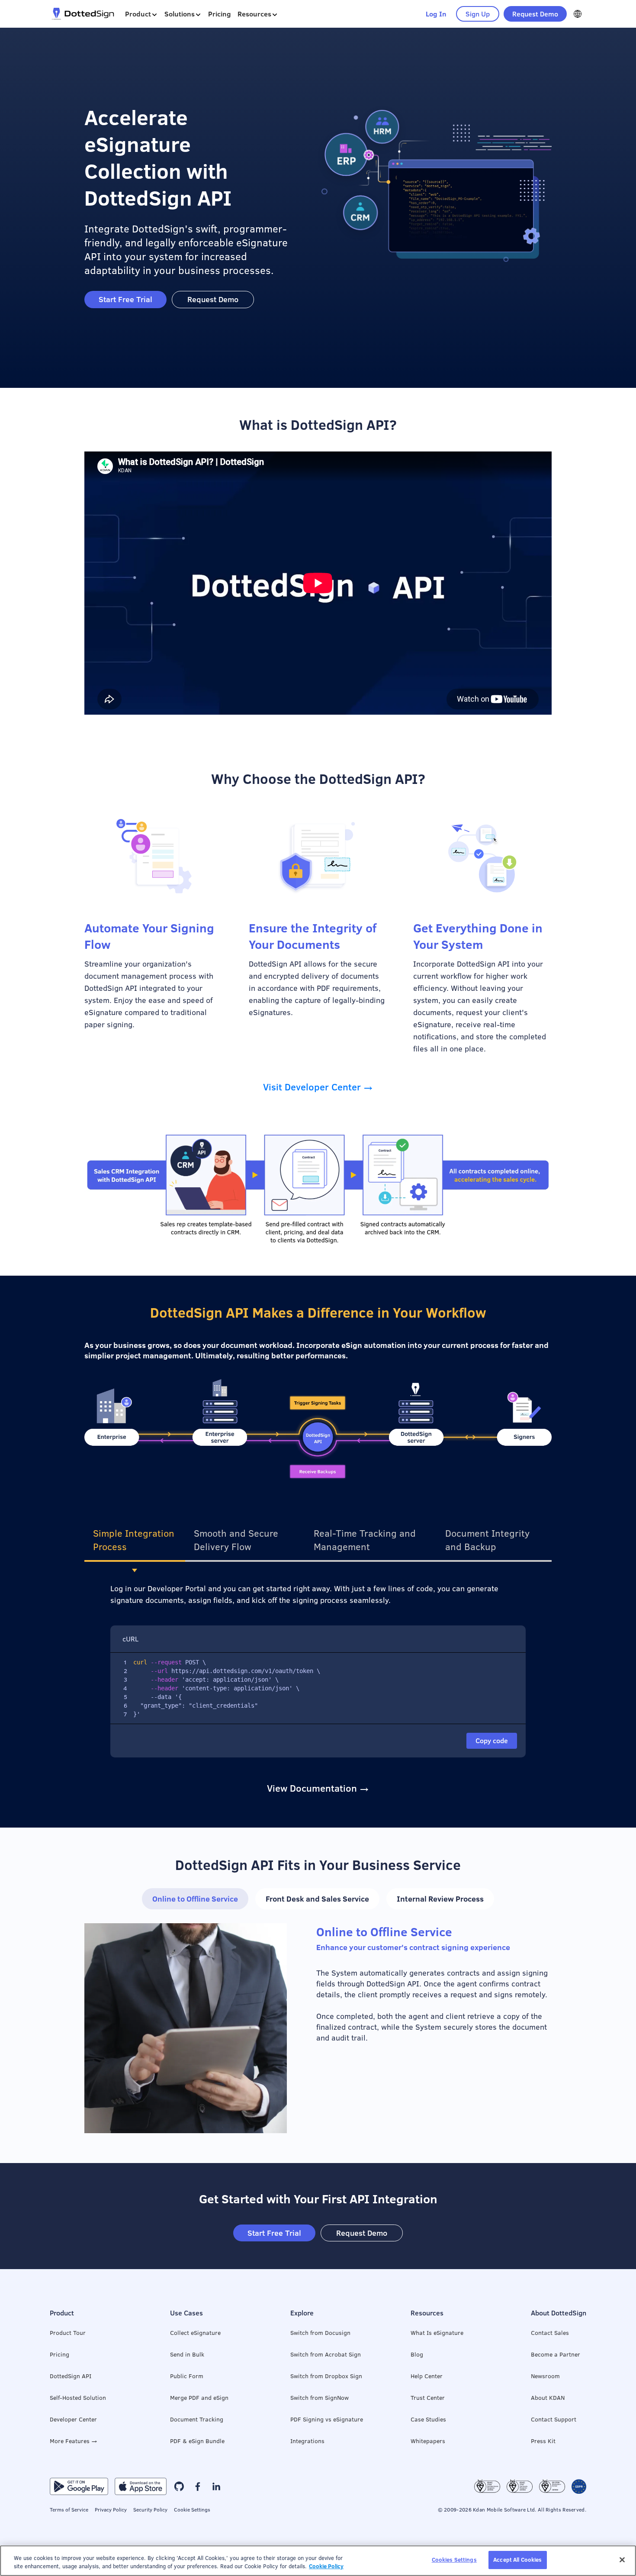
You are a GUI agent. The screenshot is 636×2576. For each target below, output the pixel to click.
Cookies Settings (454, 2560)
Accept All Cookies (517, 2560)
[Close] (622, 2560)
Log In (436, 14)
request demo (535, 14)
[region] (318, 2561)
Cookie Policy (326, 2566)
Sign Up (478, 14)
